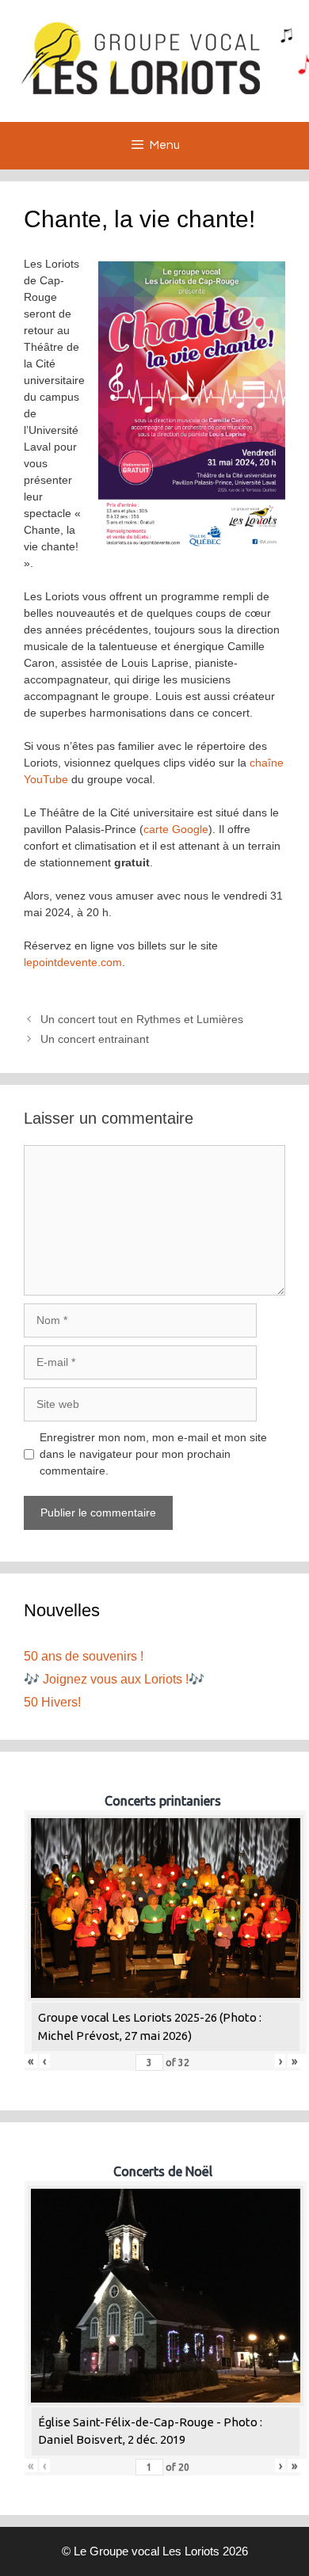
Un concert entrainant (95, 1039)
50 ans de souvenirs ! (84, 1656)
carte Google (176, 829)
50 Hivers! (52, 1702)
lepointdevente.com (73, 962)
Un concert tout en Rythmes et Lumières (142, 1019)
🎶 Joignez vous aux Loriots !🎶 (114, 1679)
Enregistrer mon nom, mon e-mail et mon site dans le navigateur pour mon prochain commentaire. (153, 1454)
